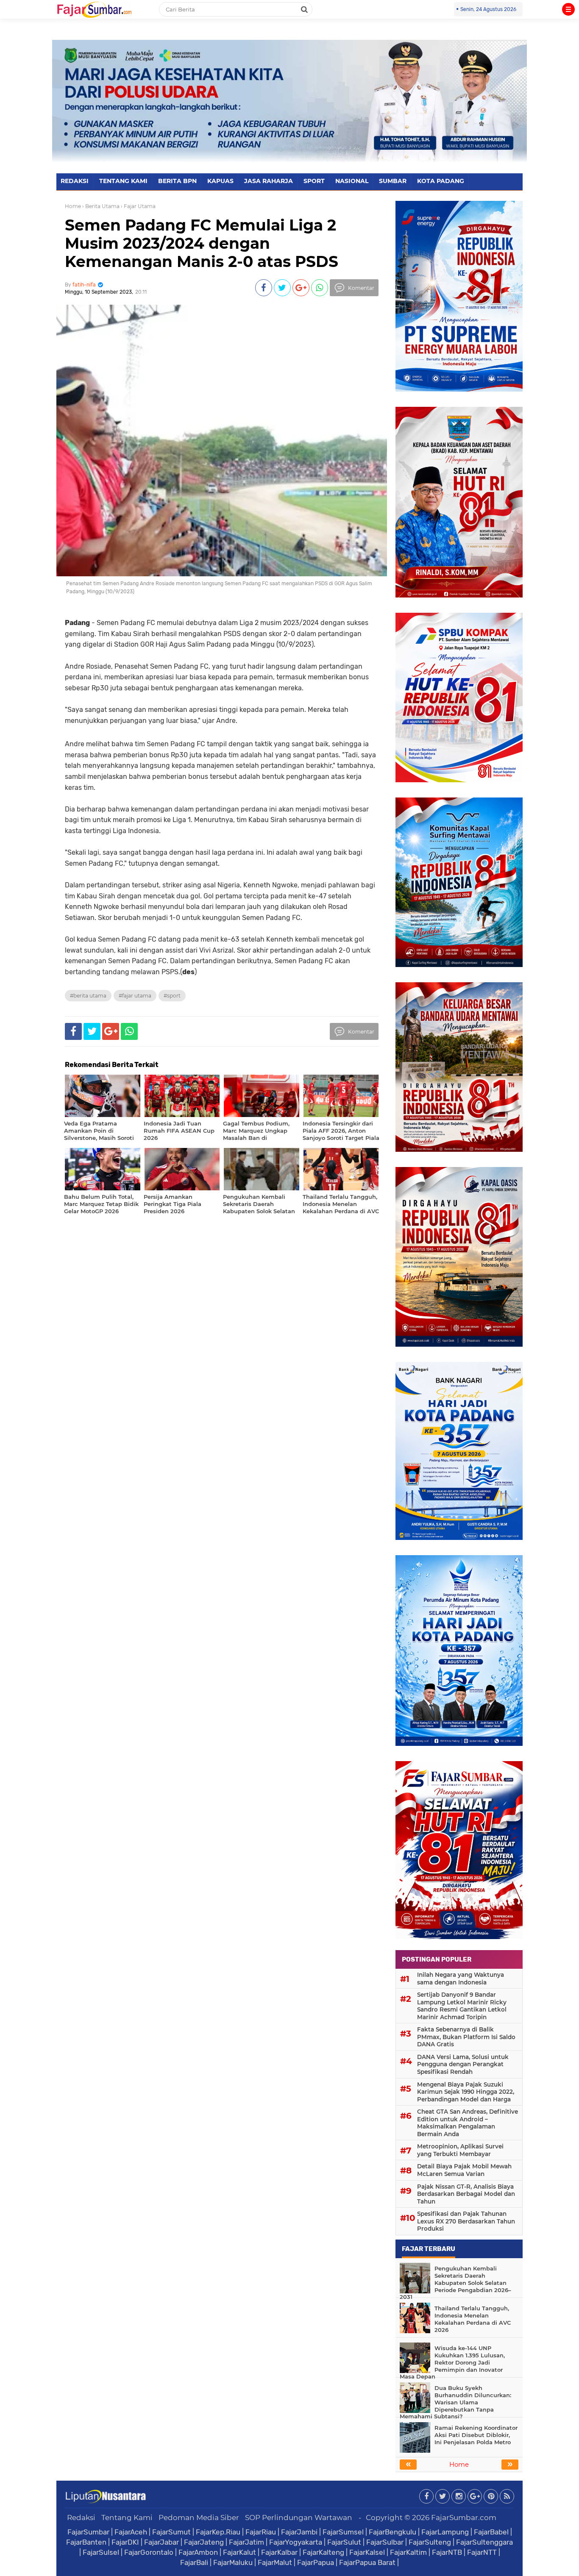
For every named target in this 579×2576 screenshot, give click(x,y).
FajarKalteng (323, 2552)
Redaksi (81, 2518)
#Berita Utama (88, 996)
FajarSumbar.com (464, 2518)
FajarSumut (171, 2532)
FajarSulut (344, 2542)
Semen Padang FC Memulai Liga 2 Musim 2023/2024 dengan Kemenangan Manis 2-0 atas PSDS (202, 243)
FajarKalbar (279, 2552)
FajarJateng (204, 2542)
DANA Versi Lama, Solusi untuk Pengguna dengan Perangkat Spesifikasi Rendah (463, 2064)
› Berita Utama (101, 206)
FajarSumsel (343, 2532)
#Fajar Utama (135, 996)
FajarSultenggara (484, 2542)
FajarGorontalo (149, 2552)
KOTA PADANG (441, 181)
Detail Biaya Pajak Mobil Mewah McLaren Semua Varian (464, 2170)
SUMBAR (393, 181)
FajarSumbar (88, 2532)
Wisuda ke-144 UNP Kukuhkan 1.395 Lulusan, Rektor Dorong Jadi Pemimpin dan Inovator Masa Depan (452, 2362)
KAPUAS (220, 181)
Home (73, 206)
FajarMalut (275, 2562)
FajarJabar (161, 2542)
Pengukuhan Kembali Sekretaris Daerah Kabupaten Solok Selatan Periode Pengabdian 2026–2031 (455, 2283)
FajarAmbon (198, 2552)
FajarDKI (125, 2542)
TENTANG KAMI (123, 181)
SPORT (314, 181)
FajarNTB (447, 2552)
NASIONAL (352, 181)
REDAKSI (75, 181)
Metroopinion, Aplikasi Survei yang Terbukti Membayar (460, 2150)
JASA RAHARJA (269, 181)
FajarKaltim (408, 2552)
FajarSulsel (101, 2552)
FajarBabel (491, 2532)
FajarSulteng (430, 2542)
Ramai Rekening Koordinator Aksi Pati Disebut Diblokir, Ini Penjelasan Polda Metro (476, 2435)
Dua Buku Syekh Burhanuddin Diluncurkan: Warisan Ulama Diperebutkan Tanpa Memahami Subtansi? (455, 2402)
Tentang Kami (127, 2518)
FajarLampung (445, 2532)
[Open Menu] (568, 9)
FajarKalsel (367, 2552)
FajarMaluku (233, 2562)
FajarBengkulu (392, 2532)
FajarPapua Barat (367, 2562)
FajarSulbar (385, 2542)
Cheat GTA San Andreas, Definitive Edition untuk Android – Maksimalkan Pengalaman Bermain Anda (468, 2123)
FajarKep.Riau (218, 2532)
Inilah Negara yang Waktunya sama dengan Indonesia (461, 1979)
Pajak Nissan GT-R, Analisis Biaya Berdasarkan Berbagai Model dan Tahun (466, 2194)
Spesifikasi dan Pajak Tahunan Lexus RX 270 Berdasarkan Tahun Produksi (466, 2221)
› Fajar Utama (138, 206)
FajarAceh (131, 2532)
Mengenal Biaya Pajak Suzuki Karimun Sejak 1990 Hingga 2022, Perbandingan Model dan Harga (466, 2092)
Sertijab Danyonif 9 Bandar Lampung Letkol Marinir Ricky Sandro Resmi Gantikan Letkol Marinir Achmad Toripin (462, 2006)
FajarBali (194, 2562)
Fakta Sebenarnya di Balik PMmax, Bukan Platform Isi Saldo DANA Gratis (466, 2037)
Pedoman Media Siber (199, 2518)
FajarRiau (261, 2532)
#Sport (172, 996)
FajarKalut (239, 2552)
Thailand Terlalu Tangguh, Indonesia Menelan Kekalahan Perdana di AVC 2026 (473, 2319)
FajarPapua (316, 2562)
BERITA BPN (177, 181)
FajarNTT (482, 2552)
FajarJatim (246, 2542)
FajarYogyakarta (296, 2542)
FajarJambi (299, 2532)
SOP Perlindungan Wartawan (299, 2518)
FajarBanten (86, 2542)
